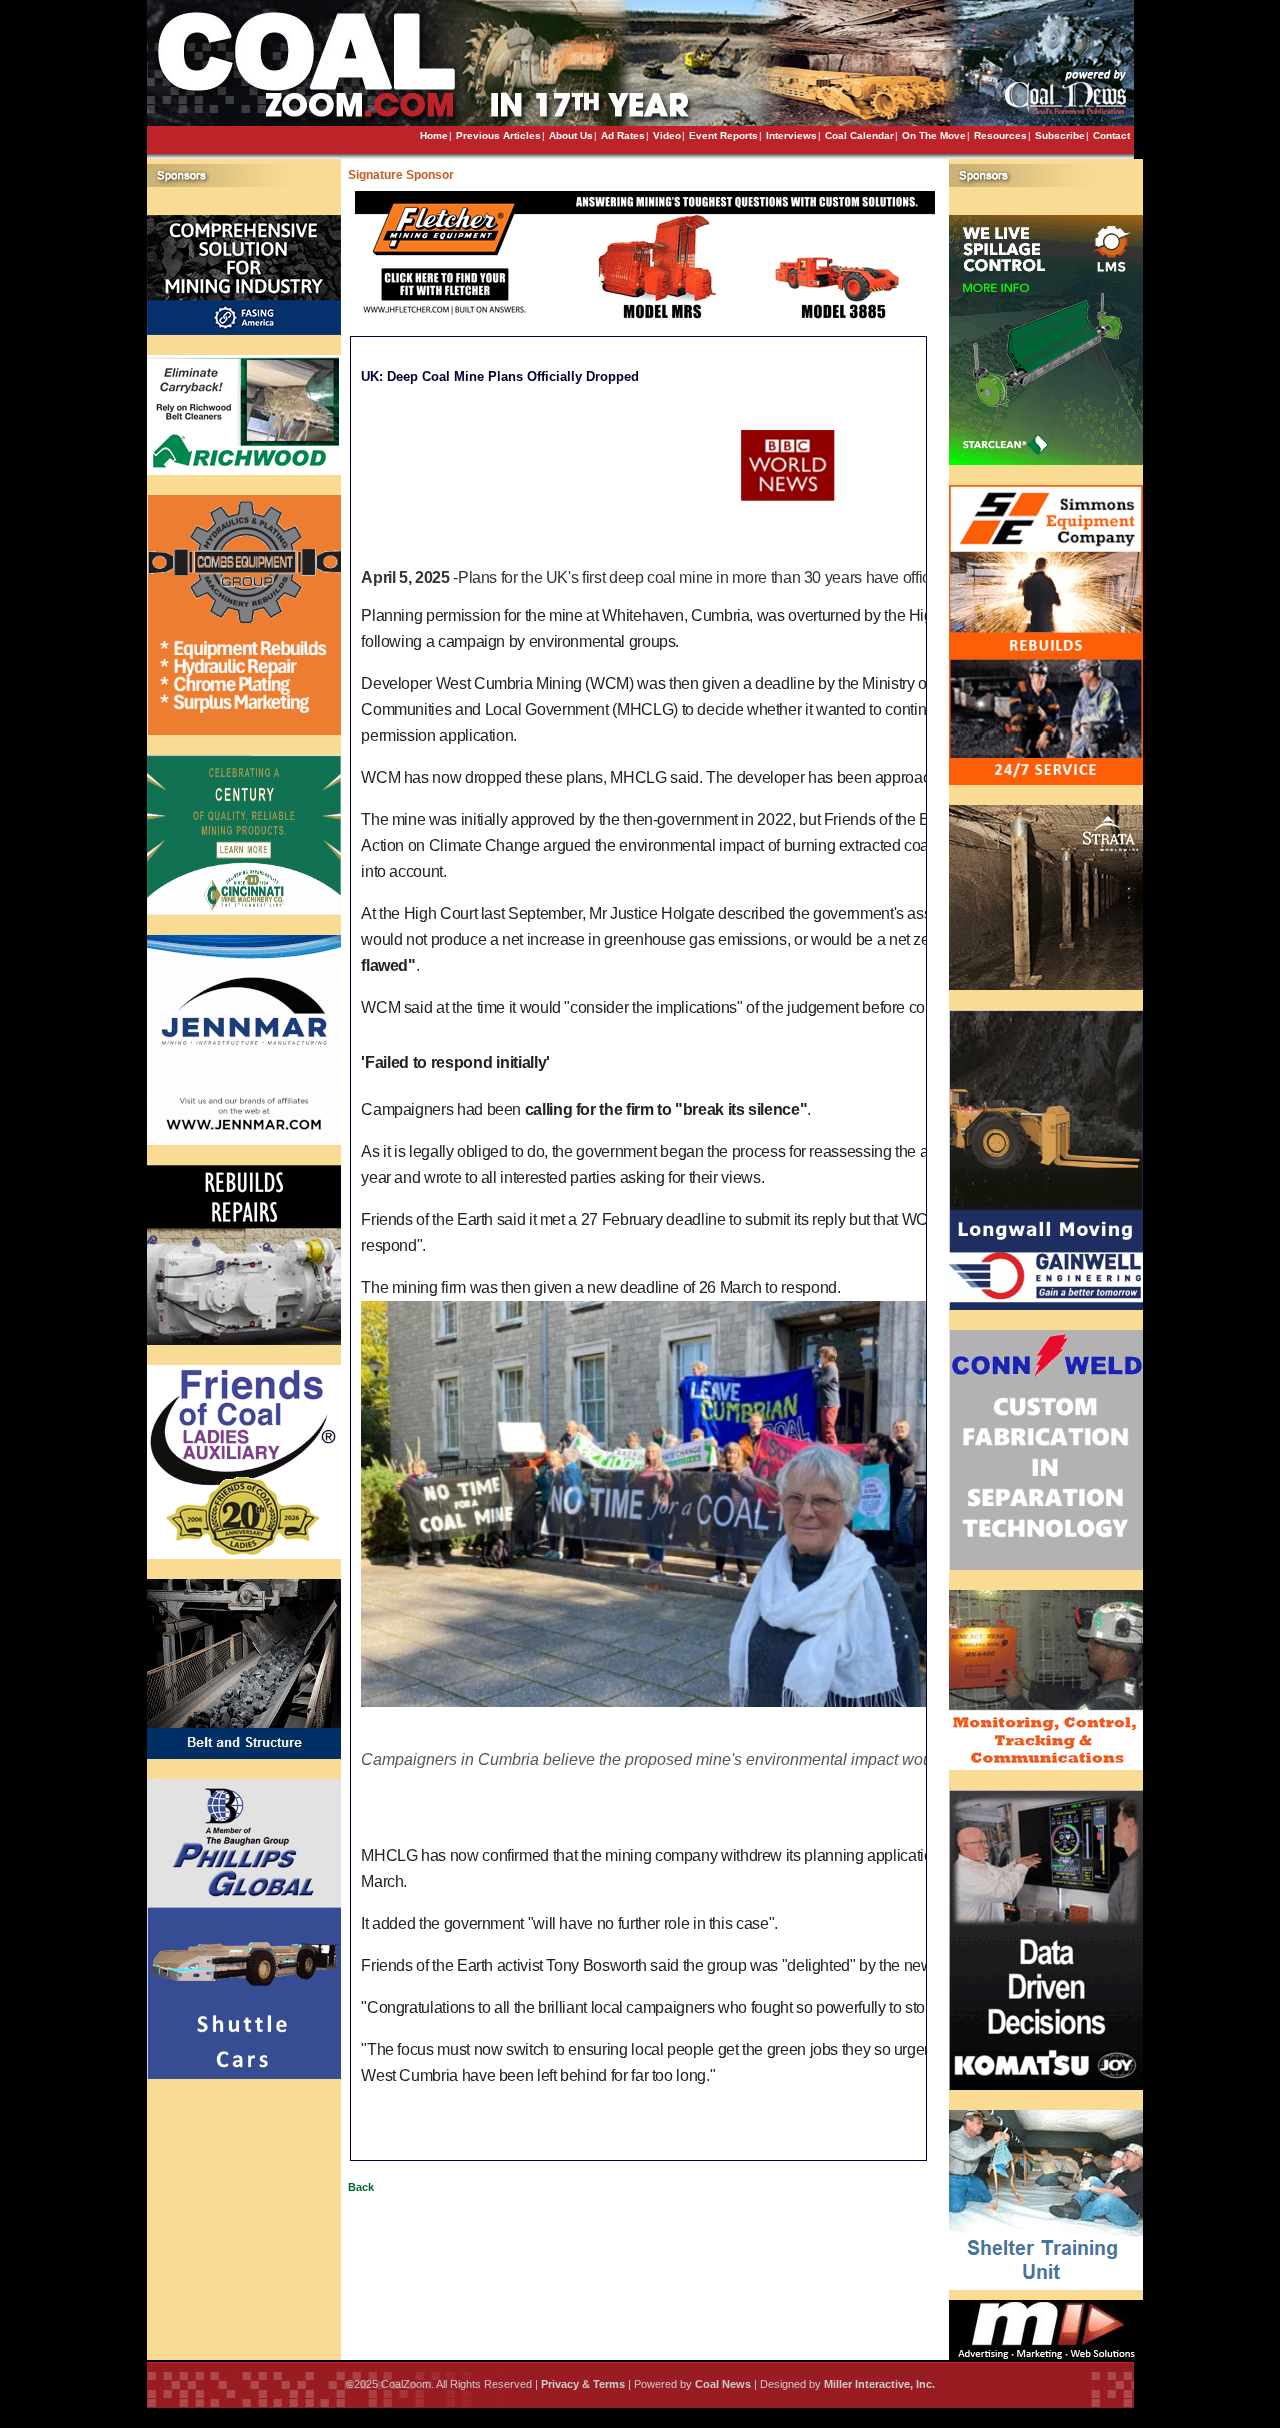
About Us (571, 135)
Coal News (723, 2384)
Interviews (791, 135)
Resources (1000, 135)
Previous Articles (498, 135)
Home (434, 135)
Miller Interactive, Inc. (879, 2384)
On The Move (934, 135)
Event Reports (723, 135)
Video (667, 135)
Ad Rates (623, 135)
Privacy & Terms (583, 2384)
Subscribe (1060, 135)
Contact (1111, 135)
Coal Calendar (859, 135)
